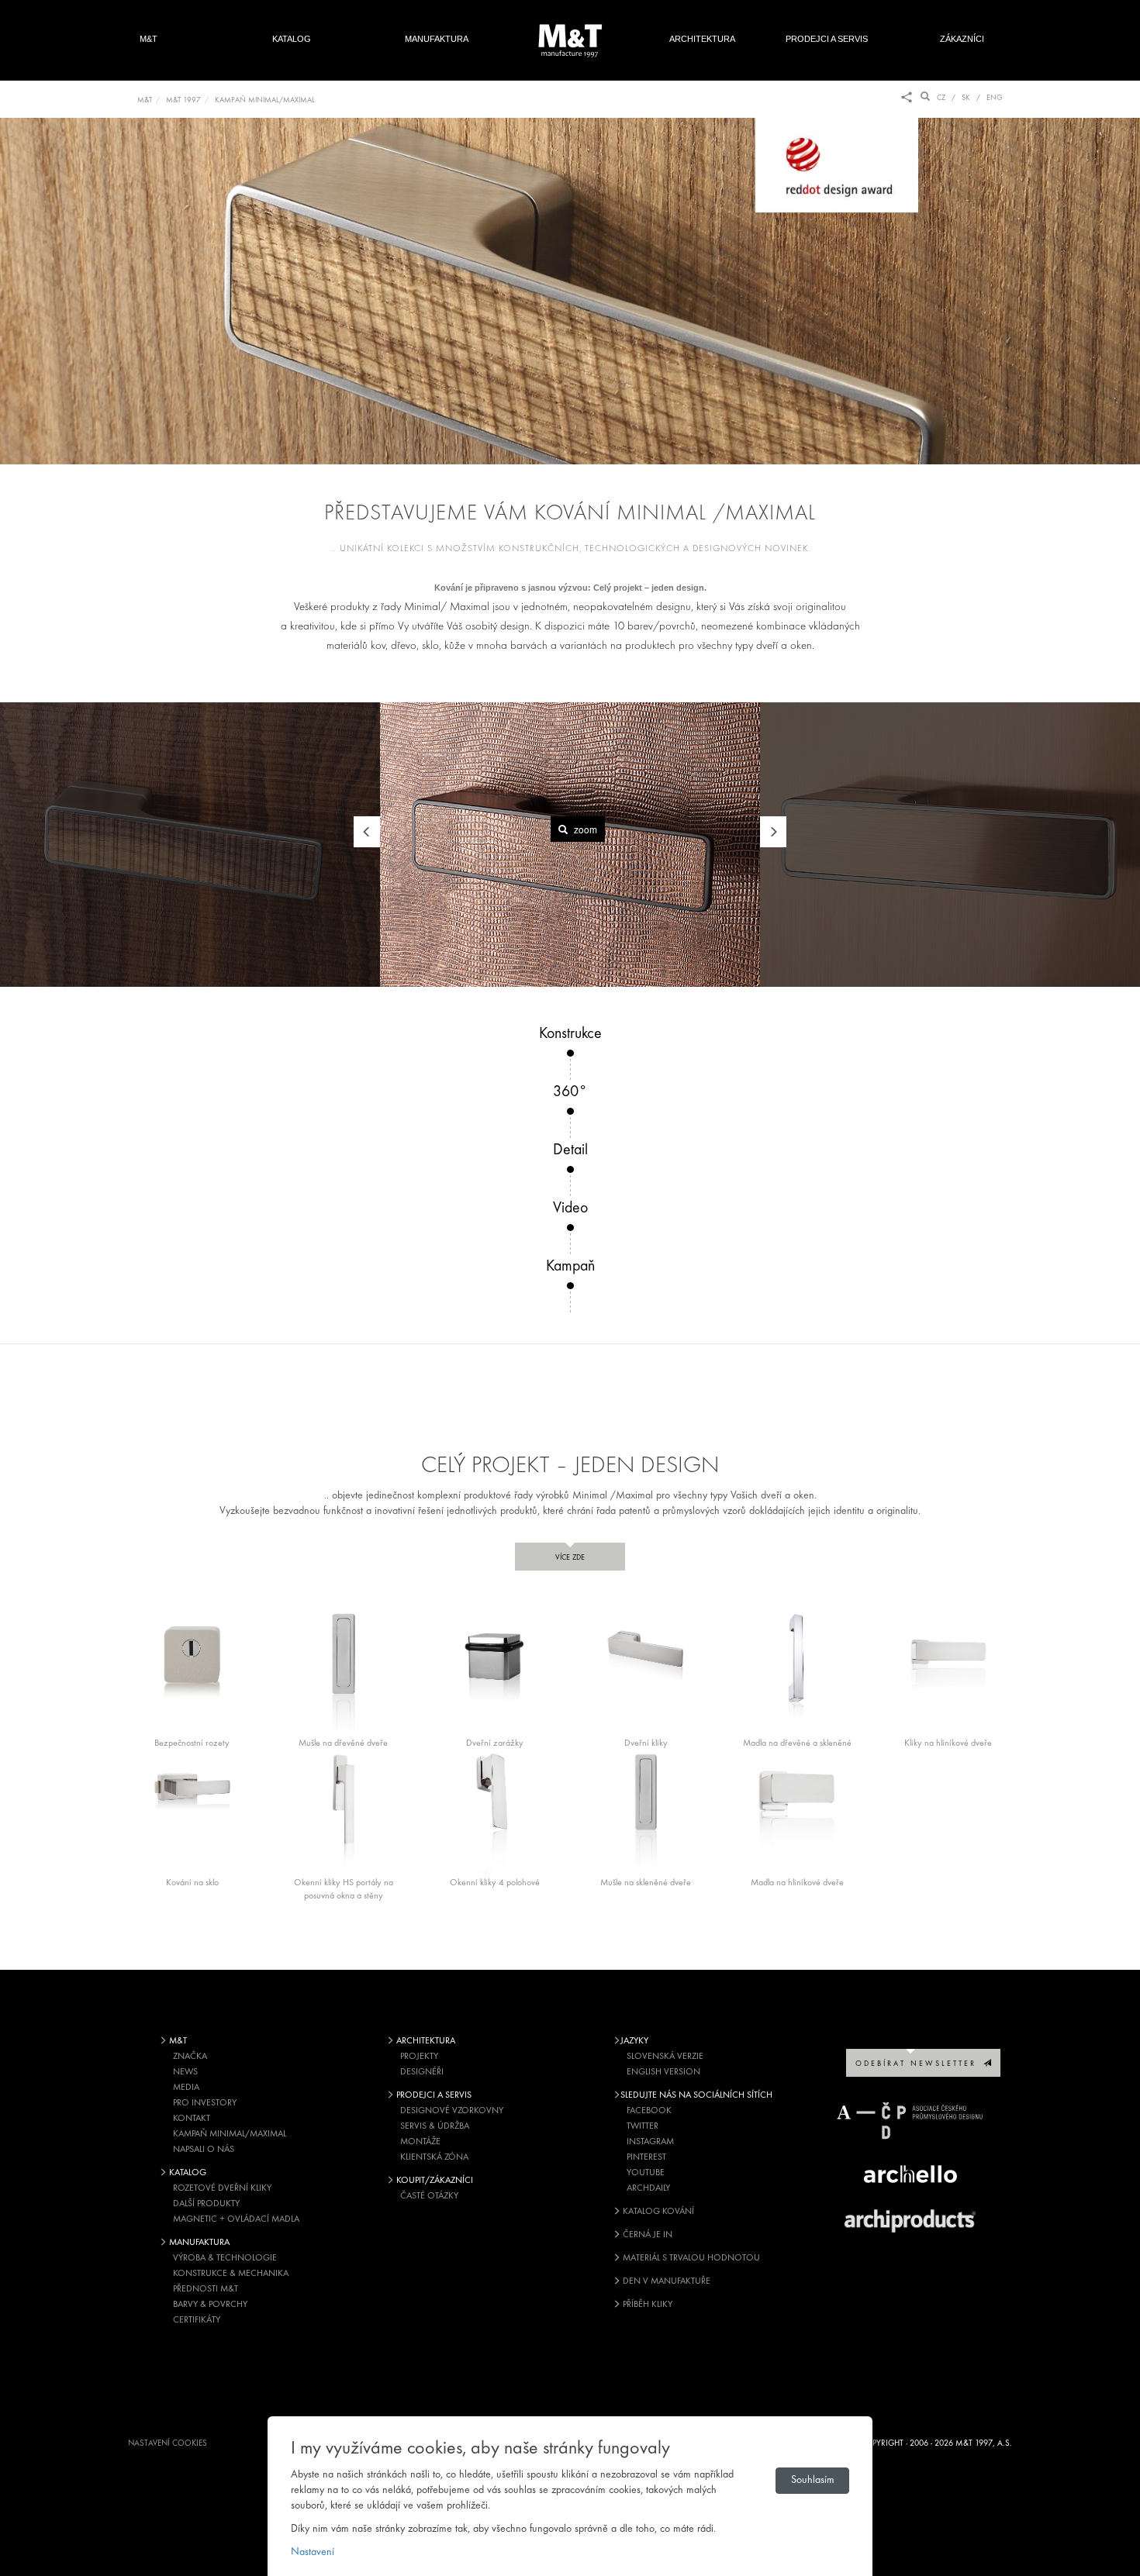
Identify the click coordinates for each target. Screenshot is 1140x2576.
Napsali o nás (204, 2150)
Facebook (649, 2111)
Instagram (650, 2142)
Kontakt (192, 2119)
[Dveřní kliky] (646, 1671)
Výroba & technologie (225, 2258)
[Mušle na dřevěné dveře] (343, 1671)
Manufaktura (437, 39)
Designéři (422, 2072)
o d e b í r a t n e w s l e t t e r (919, 2064)
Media (186, 2088)
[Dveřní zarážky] (494, 1671)
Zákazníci (970, 39)
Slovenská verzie (665, 2057)
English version (663, 2072)
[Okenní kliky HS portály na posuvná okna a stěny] (343, 1811)
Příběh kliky (646, 2305)
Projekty (419, 2057)
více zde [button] (570, 1558)
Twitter (643, 2126)
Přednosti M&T (206, 2289)
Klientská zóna (434, 2157)
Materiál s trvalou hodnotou (690, 2258)
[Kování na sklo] (192, 1811)
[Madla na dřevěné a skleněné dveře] (797, 1671)
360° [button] (570, 1092)
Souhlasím (813, 2480)
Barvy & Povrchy (210, 2305)
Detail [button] (570, 1150)
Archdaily (648, 2188)
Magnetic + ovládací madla (236, 2219)
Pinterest (646, 2157)
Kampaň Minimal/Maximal (230, 2134)
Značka (190, 2057)
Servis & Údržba (435, 2126)
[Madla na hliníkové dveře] (797, 1811)
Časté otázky (429, 2196)
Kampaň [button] (570, 1267)
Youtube (646, 2173)
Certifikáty (197, 2320)
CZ (941, 98)
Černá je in (646, 2235)
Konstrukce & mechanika (231, 2274)
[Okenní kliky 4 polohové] (494, 1811)
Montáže (420, 2142)
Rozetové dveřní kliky (222, 2188)
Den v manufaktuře (665, 2281)
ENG (995, 98)
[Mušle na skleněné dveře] (646, 1811)
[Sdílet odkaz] (907, 98)
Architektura (702, 39)
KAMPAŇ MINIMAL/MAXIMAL (265, 100)
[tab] (570, 1053)
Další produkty (206, 2204)
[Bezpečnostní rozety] (192, 1671)
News (185, 2072)
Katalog (292, 39)
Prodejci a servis (827, 39)
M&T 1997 (183, 100)
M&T (149, 39)
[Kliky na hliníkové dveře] (948, 1671)
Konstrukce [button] (570, 1034)
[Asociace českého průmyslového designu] (911, 2121)
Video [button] (570, 1209)
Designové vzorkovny (452, 2111)
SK (966, 98)
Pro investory (205, 2103)
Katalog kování (657, 2212)
